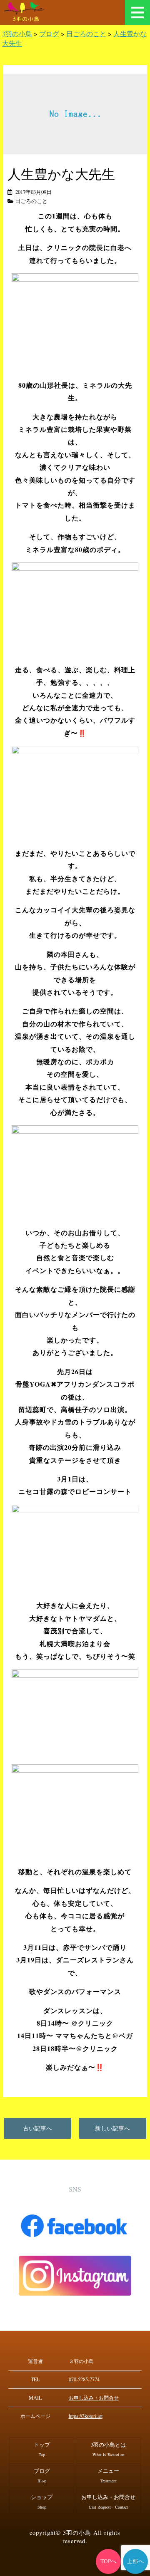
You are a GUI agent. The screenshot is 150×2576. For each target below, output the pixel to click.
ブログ (42, 2476)
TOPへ (109, 2561)
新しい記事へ (112, 2128)
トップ (42, 2449)
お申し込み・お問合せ (94, 2398)
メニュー (137, 12)
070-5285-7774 (84, 2379)
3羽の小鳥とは (108, 2449)
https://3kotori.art (86, 2416)
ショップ (42, 2502)
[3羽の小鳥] (26, 8)
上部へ (136, 2561)
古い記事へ (37, 2128)
